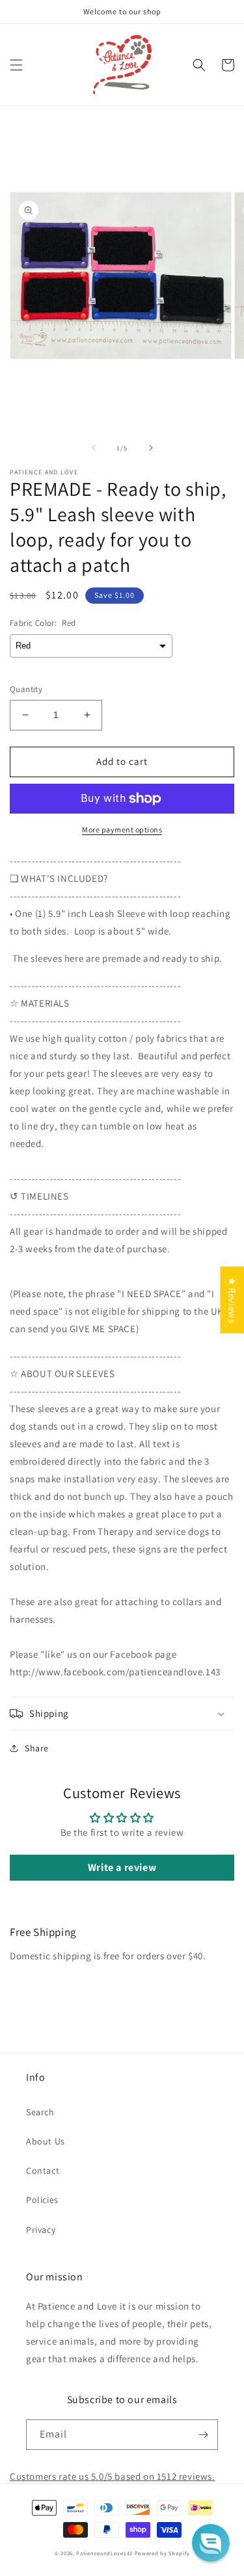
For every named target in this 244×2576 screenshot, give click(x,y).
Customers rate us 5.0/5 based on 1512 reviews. (113, 2476)
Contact (43, 2170)
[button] (16, 65)
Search (40, 2112)
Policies (42, 2200)
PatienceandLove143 (104, 2553)
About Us (46, 2141)
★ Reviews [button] (232, 1300)
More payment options (122, 830)
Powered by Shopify (162, 2553)
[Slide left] (94, 448)
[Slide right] (151, 448)
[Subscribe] (203, 2435)
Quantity (26, 689)
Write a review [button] (122, 1867)
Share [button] (37, 1748)
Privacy (41, 2230)
